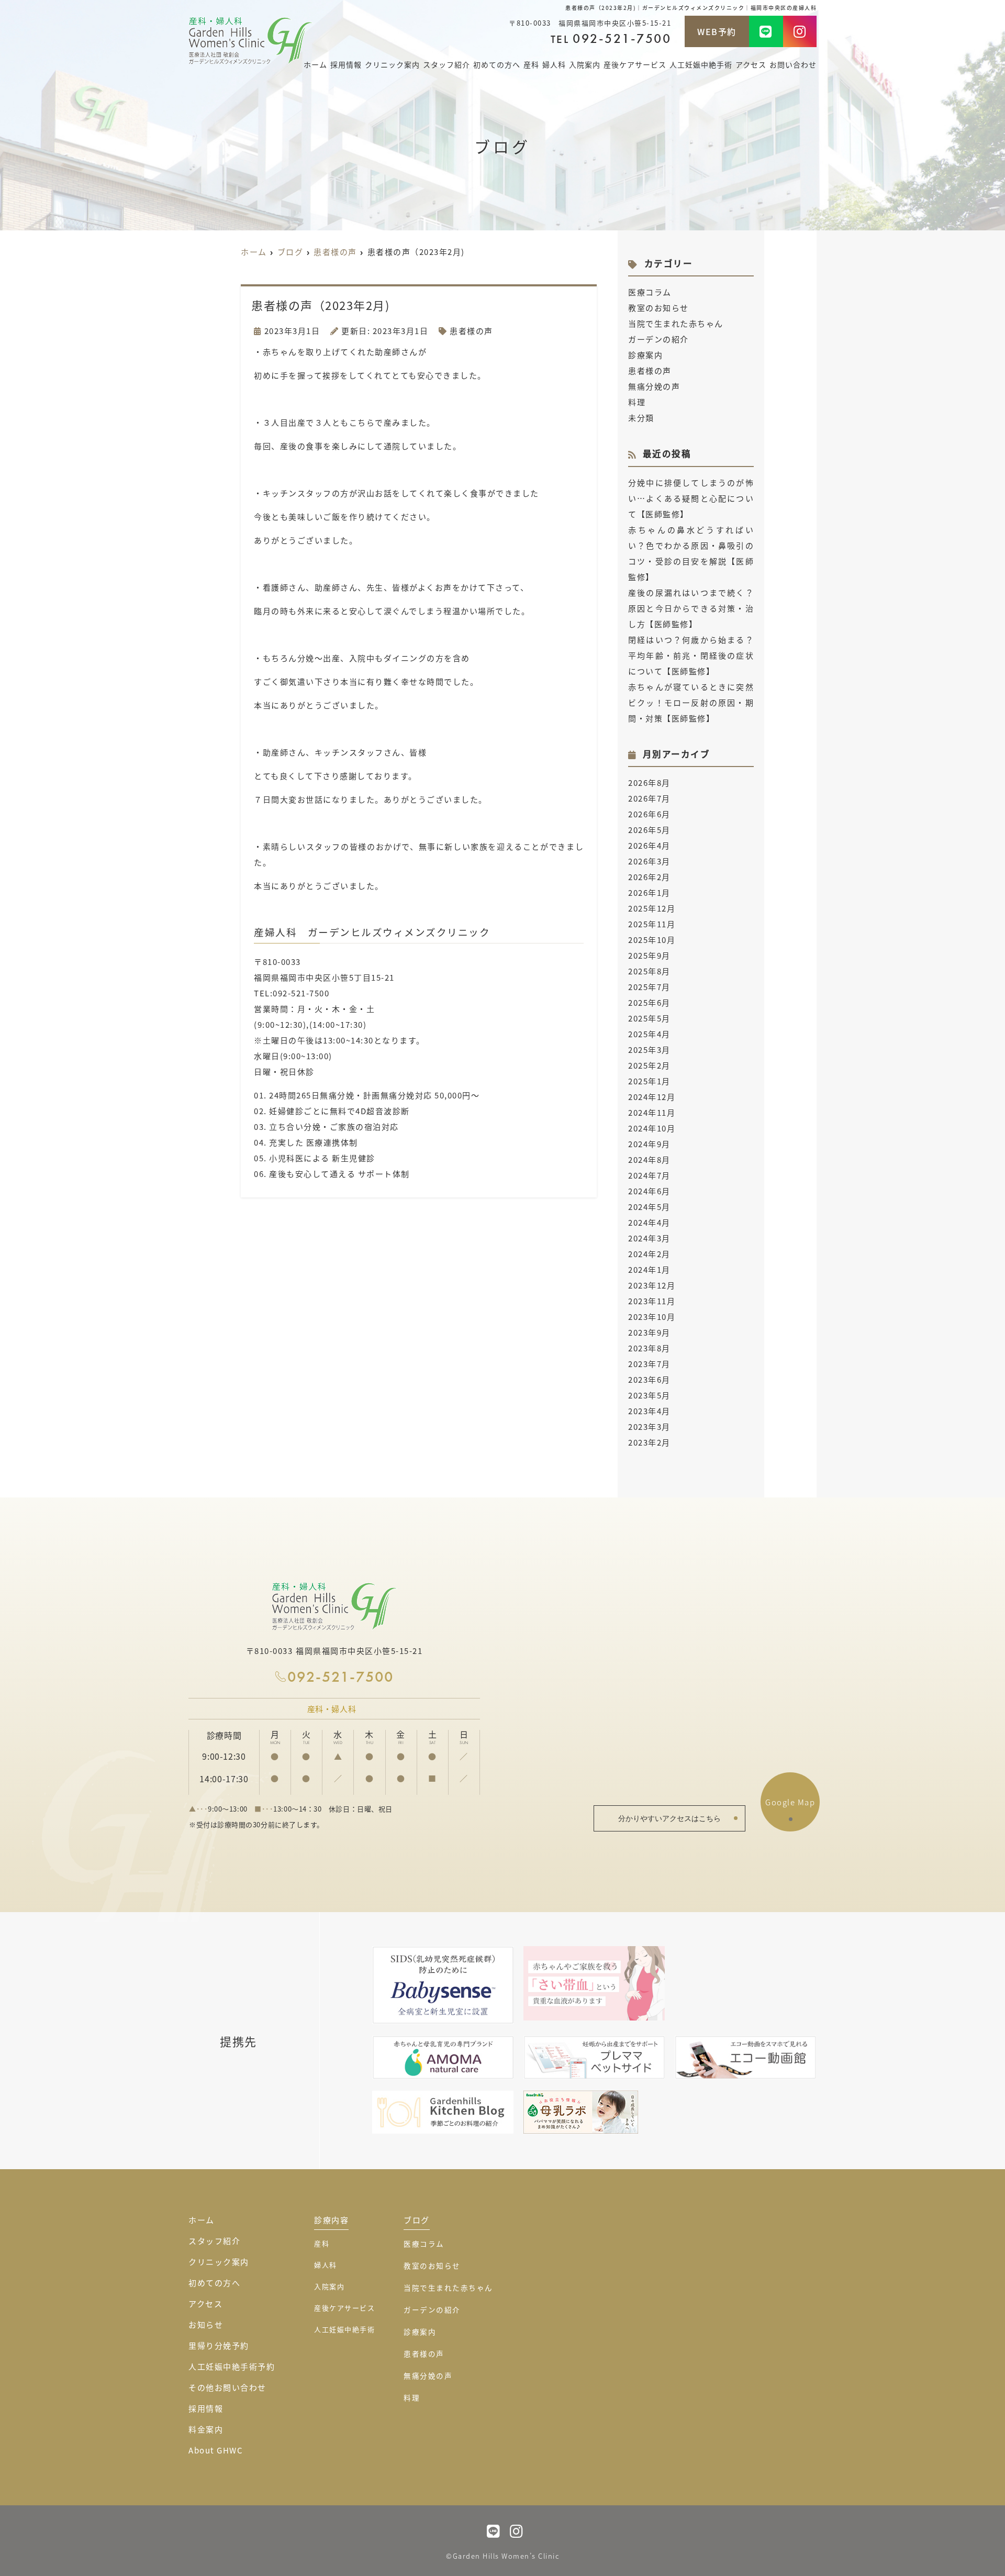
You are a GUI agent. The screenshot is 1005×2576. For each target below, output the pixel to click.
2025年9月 (649, 955)
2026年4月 (649, 845)
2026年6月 (649, 814)
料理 (637, 402)
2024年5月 (649, 1207)
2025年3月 (649, 1050)
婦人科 (554, 64)
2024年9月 (649, 1144)
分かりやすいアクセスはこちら (669, 1818)
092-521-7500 (340, 1677)
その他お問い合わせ (227, 2387)
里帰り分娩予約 (219, 2345)
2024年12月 (652, 1097)
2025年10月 (652, 940)
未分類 (641, 418)
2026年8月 (649, 782)
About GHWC (216, 2450)
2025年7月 (649, 987)
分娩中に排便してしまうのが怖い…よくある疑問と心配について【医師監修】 (691, 498)
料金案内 (206, 2429)
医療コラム (650, 292)
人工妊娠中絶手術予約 (232, 2366)
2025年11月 (652, 924)
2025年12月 (652, 908)
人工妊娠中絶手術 (701, 64)
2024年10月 (652, 1128)
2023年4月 (649, 1411)
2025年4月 (649, 1034)
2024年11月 (652, 1112)
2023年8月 (649, 1348)
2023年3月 (649, 1426)
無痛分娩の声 (654, 386)
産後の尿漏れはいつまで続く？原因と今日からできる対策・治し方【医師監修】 (691, 608)
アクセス (751, 64)
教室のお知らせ (658, 308)
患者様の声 (471, 331)
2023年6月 (649, 1379)
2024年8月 (649, 1159)
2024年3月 (649, 1238)
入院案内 (585, 64)
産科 (531, 64)
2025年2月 (649, 1065)
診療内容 (331, 2220)
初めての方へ (497, 64)
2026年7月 (649, 798)
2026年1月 (649, 892)
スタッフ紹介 (446, 64)
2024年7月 (649, 1175)
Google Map (790, 1802)
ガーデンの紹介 (658, 339)
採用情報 (346, 64)
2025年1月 (649, 1081)
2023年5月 (649, 1395)
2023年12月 (652, 1285)
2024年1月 (649, 1269)
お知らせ (206, 2324)
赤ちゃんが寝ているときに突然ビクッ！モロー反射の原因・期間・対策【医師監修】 (691, 702)
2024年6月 (649, 1191)
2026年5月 (649, 830)
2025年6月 (649, 1002)
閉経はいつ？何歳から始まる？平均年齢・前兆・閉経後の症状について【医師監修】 (691, 655)
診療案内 (645, 355)
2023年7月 (649, 1364)
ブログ (417, 2220)
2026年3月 (649, 861)
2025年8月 (649, 971)
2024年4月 (649, 1222)
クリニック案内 (219, 2262)
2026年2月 (649, 877)
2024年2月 (649, 1254)
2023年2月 (649, 1442)
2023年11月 (652, 1301)
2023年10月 (652, 1317)
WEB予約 (717, 31)
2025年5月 (649, 1018)
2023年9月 (649, 1332)
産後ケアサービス (635, 64)
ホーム (315, 64)
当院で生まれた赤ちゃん (676, 323)
